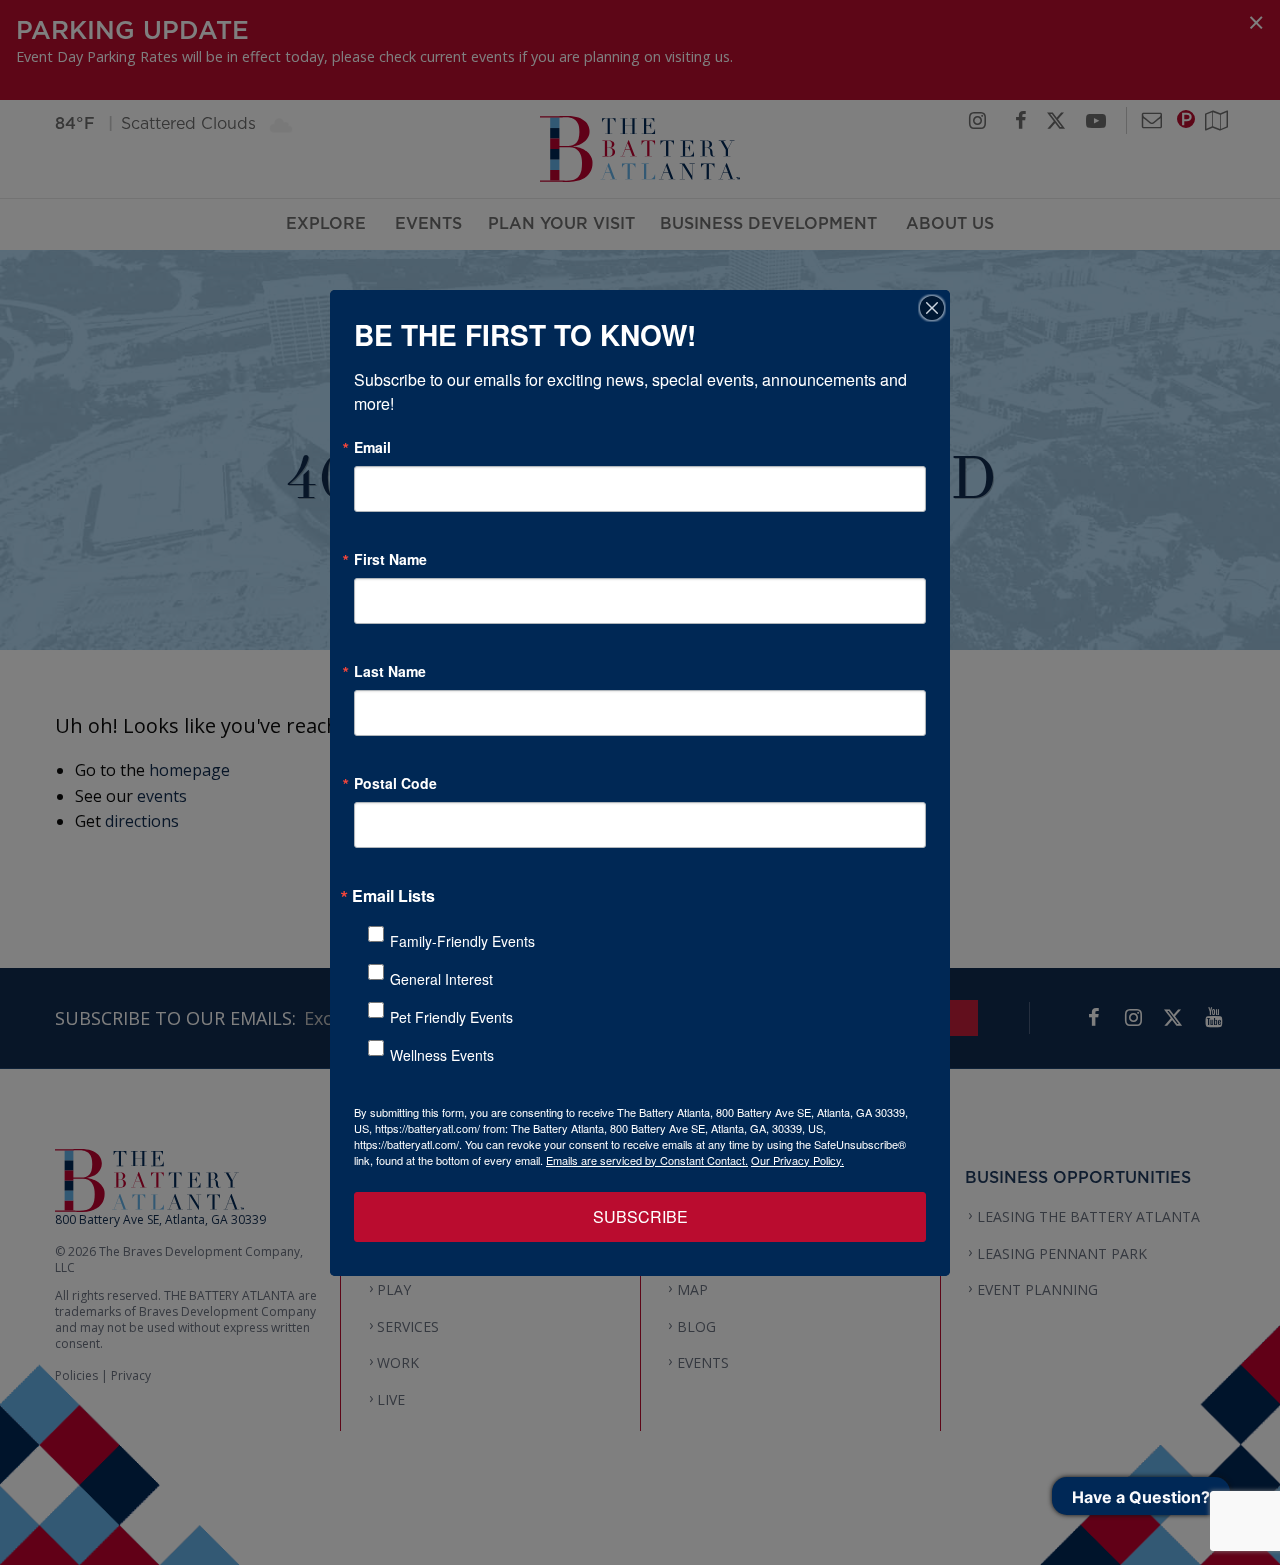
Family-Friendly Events (462, 941)
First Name (390, 559)
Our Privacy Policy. (797, 1160)
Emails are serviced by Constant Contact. (647, 1160)
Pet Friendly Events (451, 1017)
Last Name (390, 671)
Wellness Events (442, 1055)
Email (372, 447)
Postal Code (395, 783)
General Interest (441, 979)
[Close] (932, 308)
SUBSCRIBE (640, 1216)
